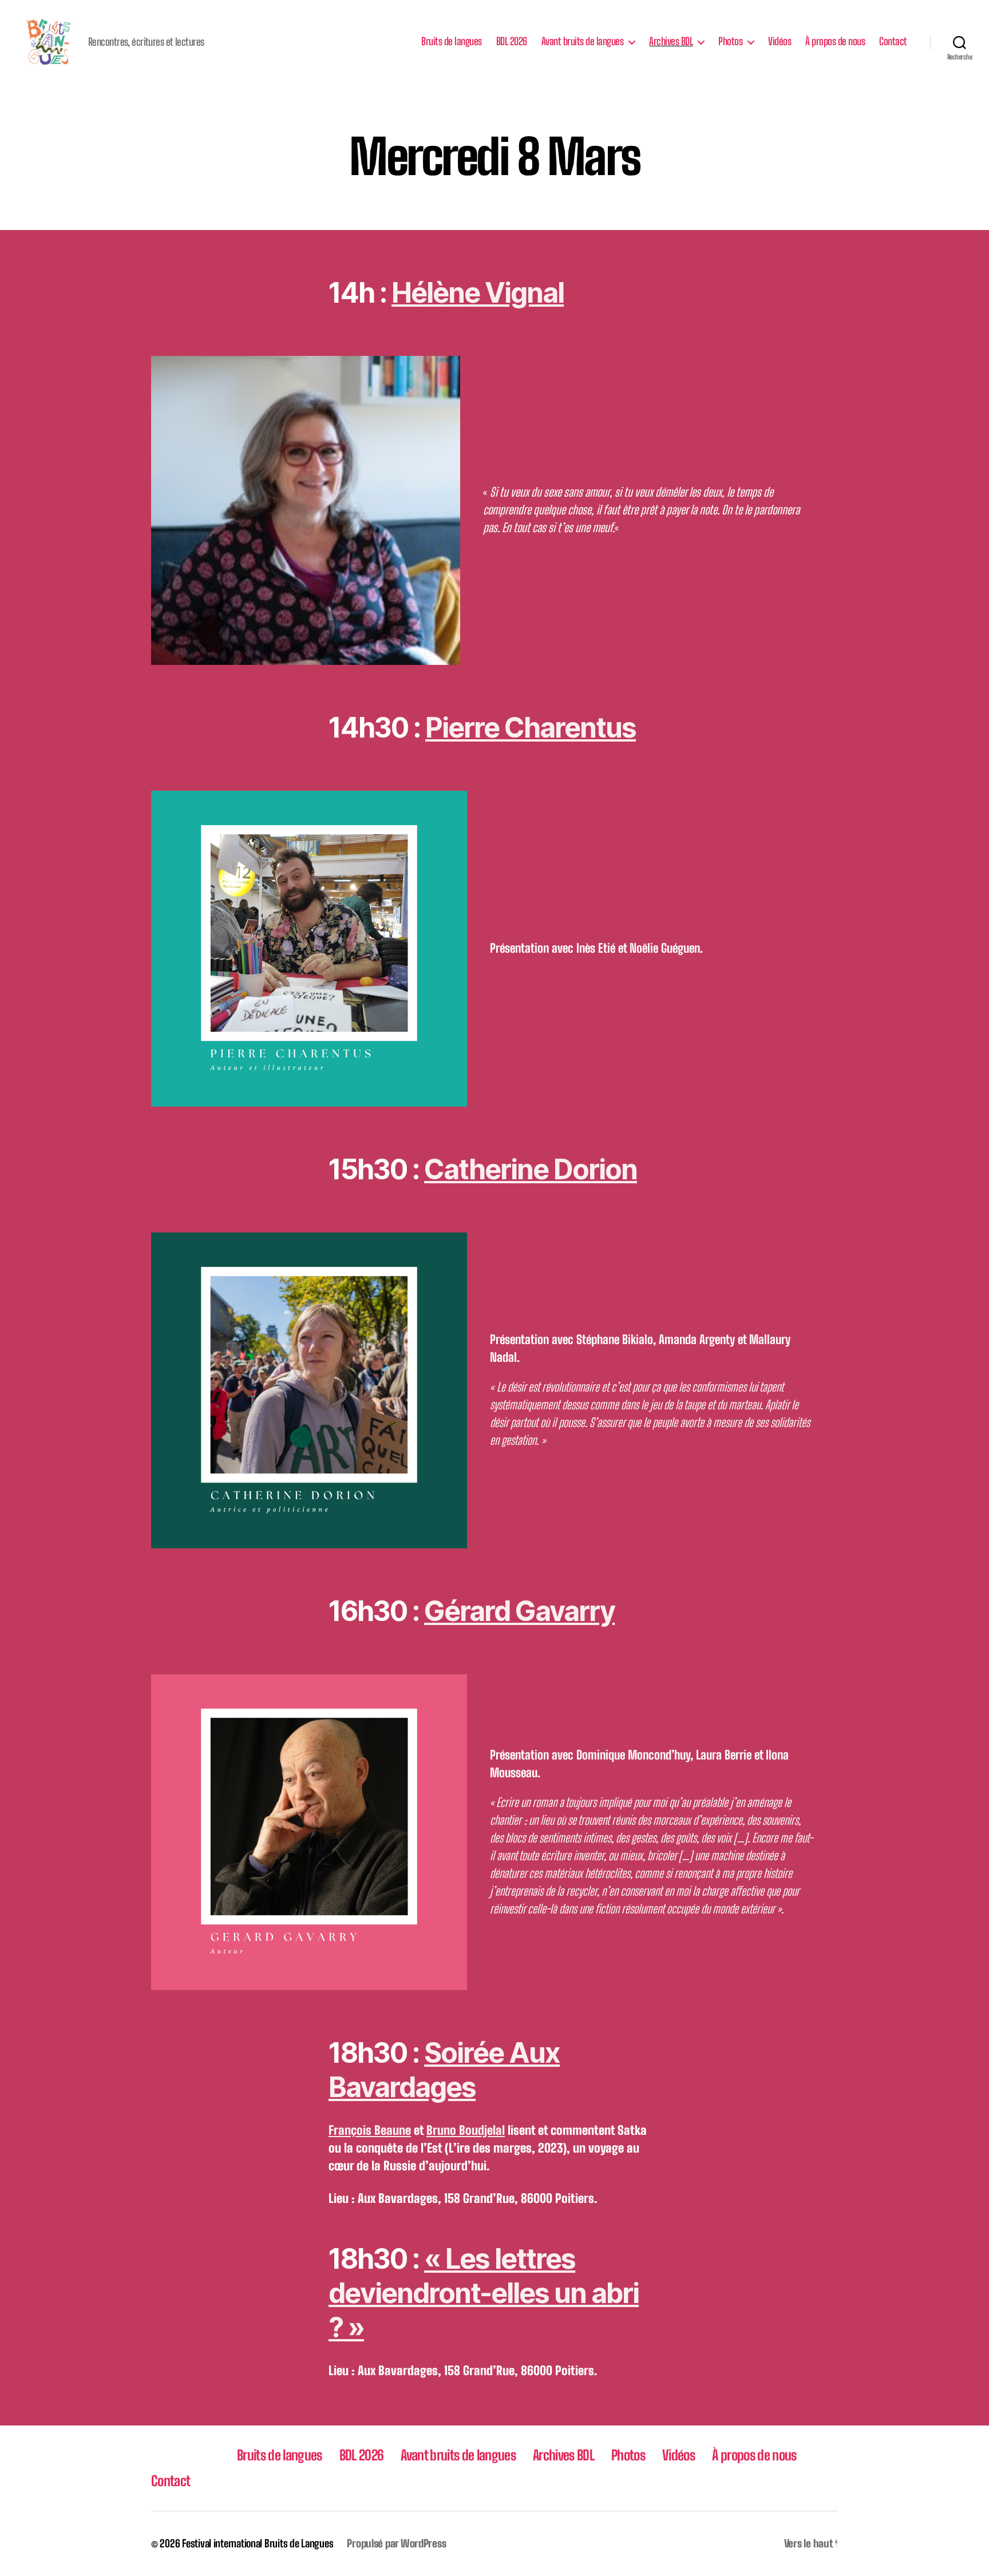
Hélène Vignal (478, 293)
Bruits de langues (452, 41)
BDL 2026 (512, 41)
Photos (730, 41)
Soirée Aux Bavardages (444, 2070)
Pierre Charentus (531, 728)
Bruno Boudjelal (466, 2130)
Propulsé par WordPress (396, 2543)
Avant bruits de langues (583, 41)
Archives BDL (671, 41)
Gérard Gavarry (519, 1611)
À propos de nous (835, 41)
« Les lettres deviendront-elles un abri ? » (484, 2293)
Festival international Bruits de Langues (258, 2543)
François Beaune (370, 2130)
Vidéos (780, 41)
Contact (893, 41)
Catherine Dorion (531, 1169)
